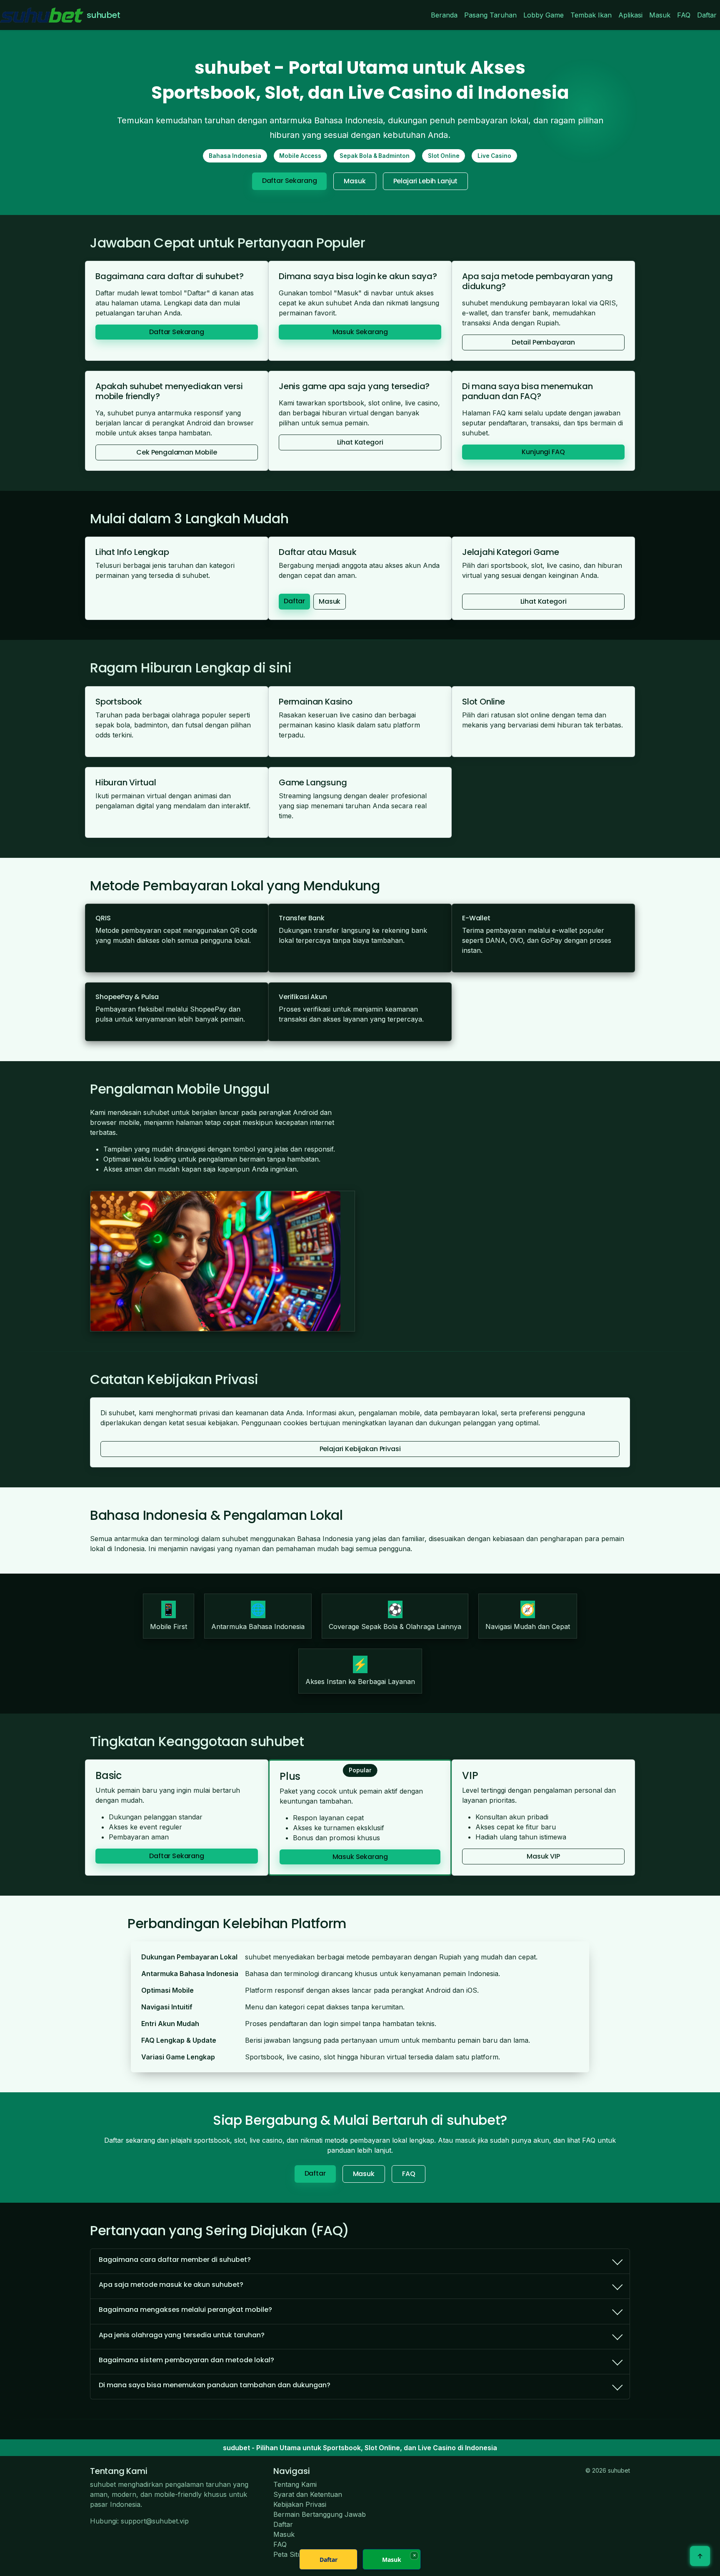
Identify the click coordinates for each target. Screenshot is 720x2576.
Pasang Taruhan (490, 15)
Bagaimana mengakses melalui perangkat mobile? (185, 2310)
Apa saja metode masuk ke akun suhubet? (171, 2285)
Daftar (707, 15)
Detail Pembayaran (543, 342)
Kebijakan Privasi (300, 2504)
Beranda (444, 15)
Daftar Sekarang (290, 181)
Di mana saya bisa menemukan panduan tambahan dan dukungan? (215, 2385)
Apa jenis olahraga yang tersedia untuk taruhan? (182, 2335)
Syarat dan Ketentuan (308, 2494)
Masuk (660, 15)
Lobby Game (544, 15)
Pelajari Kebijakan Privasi (360, 1449)
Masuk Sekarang (360, 332)
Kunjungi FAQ (543, 452)
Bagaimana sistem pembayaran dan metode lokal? (186, 2360)
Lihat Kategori (360, 442)
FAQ (684, 15)
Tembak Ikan (591, 15)
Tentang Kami (295, 2484)
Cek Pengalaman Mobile (177, 452)
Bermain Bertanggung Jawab (320, 2514)
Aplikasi (630, 15)
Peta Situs (289, 2554)
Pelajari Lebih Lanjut (426, 181)
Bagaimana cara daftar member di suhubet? (175, 2260)
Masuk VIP (543, 1856)
